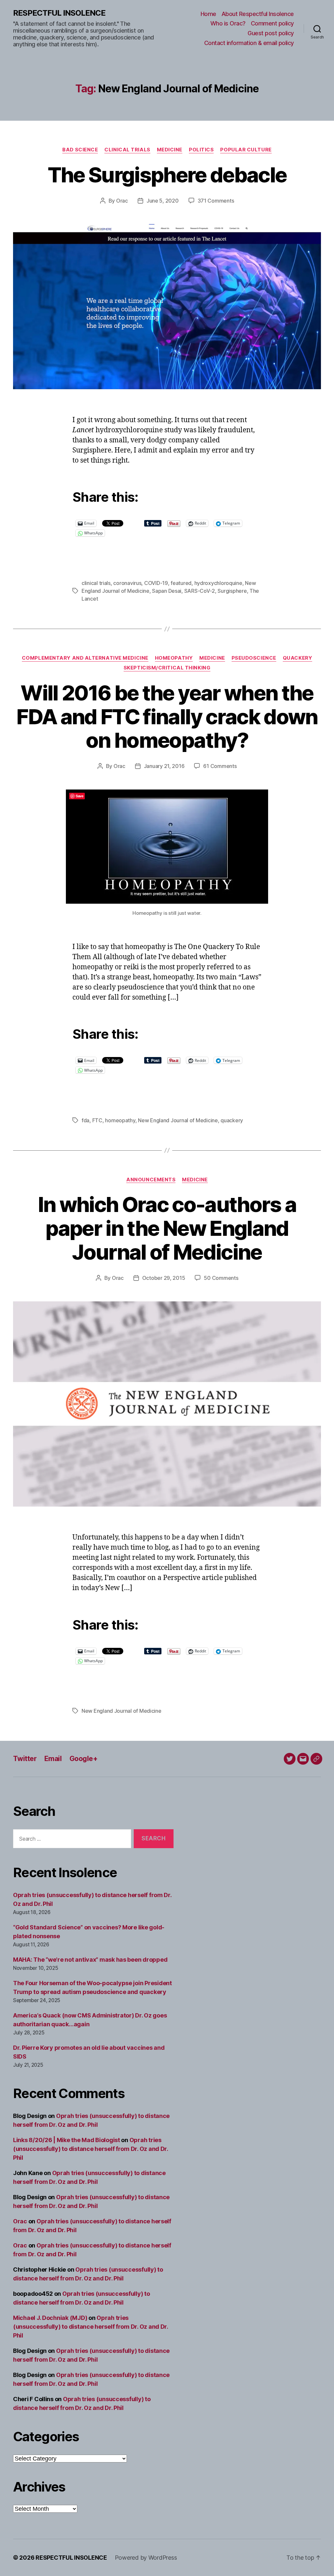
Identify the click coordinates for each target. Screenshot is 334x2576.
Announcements (151, 1180)
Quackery (297, 658)
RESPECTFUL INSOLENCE (59, 13)
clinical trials (96, 583)
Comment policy (272, 23)
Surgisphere (232, 591)
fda (85, 1120)
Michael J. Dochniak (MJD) (50, 2318)
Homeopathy (174, 658)
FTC (97, 1120)
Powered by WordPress (146, 2558)
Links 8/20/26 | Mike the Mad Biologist (67, 2140)
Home (208, 14)
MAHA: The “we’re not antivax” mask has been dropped (90, 1960)
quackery (232, 1120)
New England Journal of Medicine (178, 1120)
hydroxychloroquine (218, 583)
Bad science (80, 150)
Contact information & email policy (249, 43)
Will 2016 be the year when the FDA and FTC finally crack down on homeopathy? (167, 717)
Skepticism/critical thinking (167, 668)
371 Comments (216, 201)
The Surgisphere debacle (167, 175)
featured (181, 583)
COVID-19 (156, 583)
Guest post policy (271, 33)
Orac (122, 201)
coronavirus (127, 583)
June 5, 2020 (163, 201)
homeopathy (120, 1120)
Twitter (25, 1759)
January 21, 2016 (164, 766)
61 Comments (220, 766)
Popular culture (246, 150)
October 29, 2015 (164, 1278)
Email (53, 1759)
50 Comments (221, 1278)
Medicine (170, 150)
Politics (201, 150)
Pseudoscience (254, 658)
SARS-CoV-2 (200, 591)
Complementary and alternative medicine (85, 658)
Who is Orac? (228, 23)
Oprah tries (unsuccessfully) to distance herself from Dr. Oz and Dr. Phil (91, 2149)
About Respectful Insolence (258, 14)
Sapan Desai (167, 591)
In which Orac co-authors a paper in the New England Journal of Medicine (167, 1228)
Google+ (83, 1759)
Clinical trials (127, 150)
